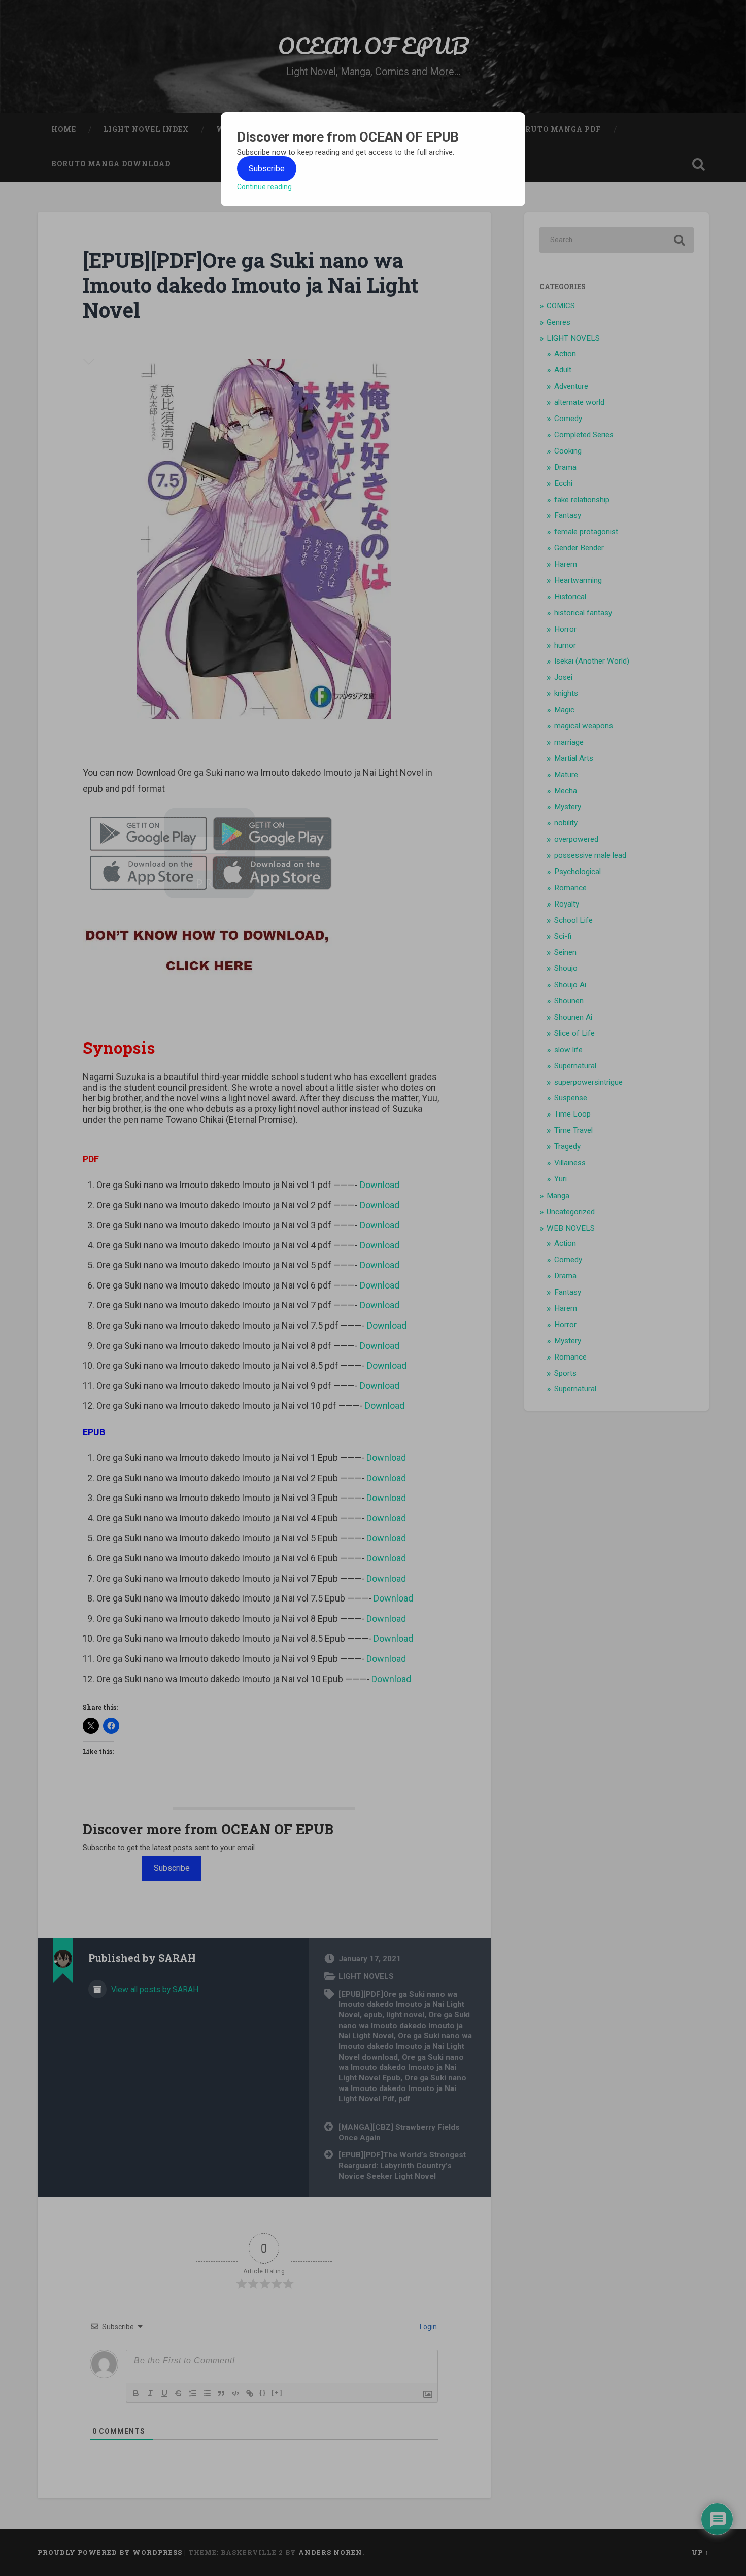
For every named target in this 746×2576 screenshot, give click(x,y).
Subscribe (267, 169)
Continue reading (264, 187)
